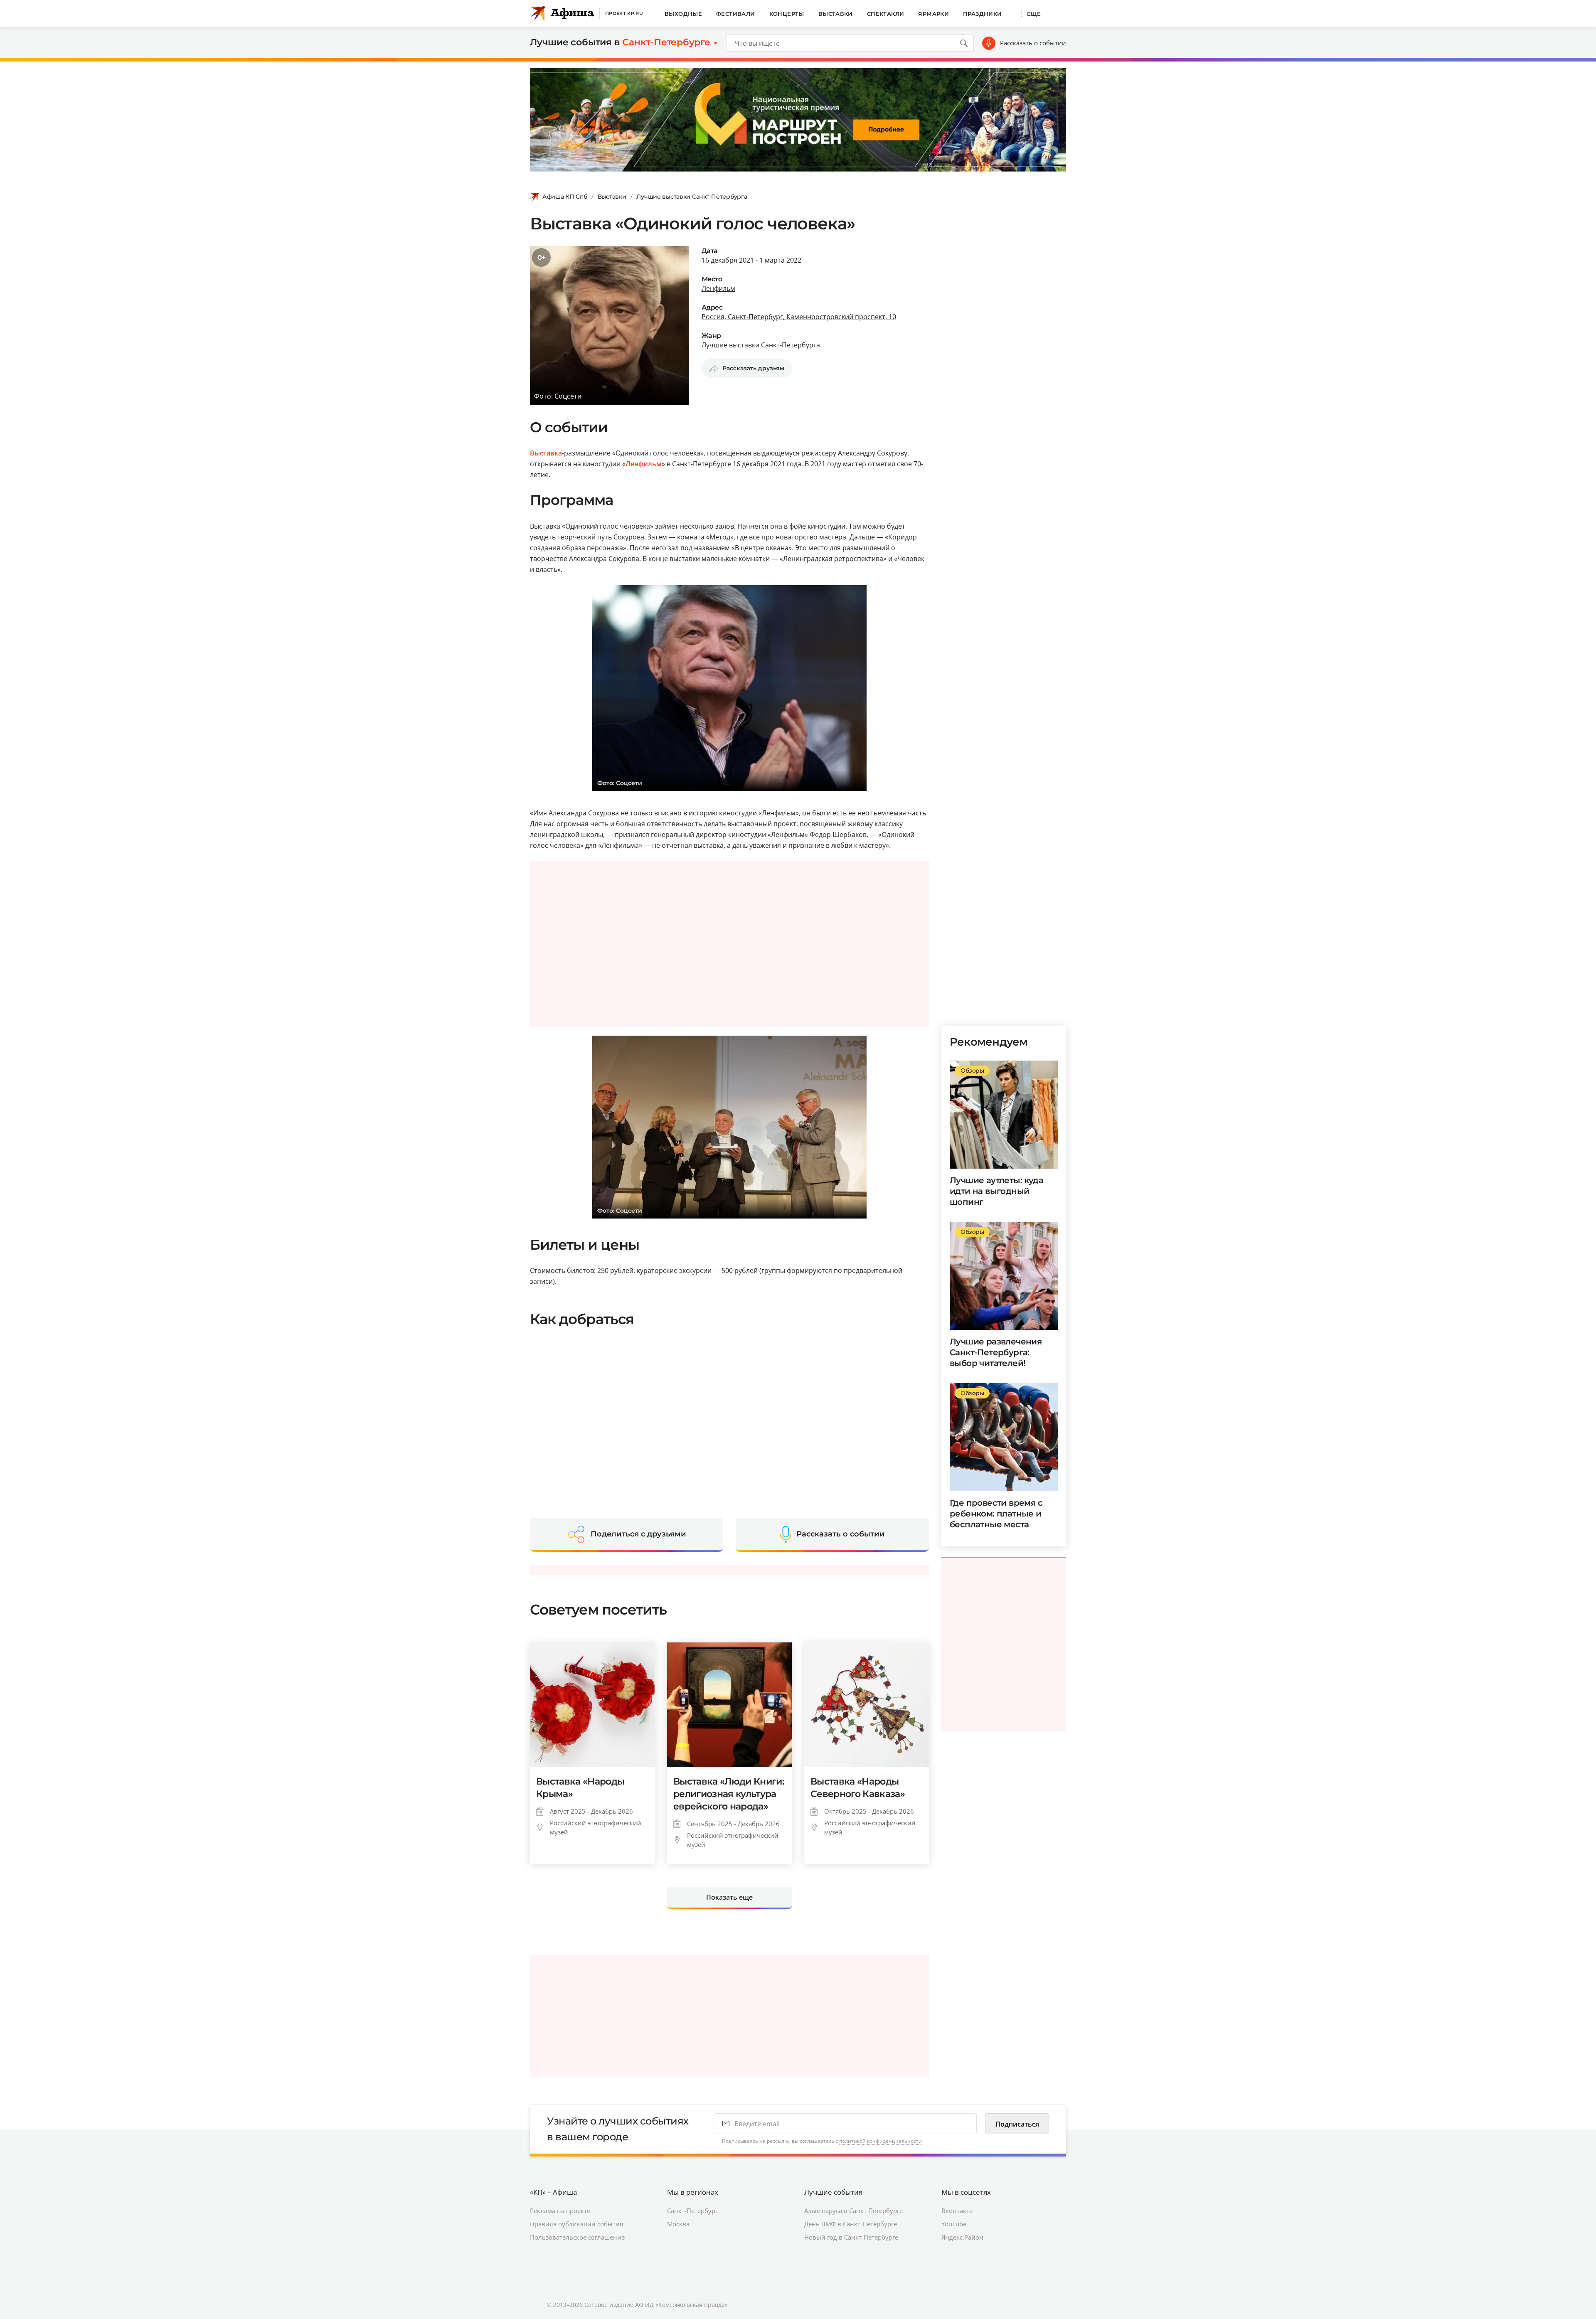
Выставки (836, 14)
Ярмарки (933, 14)
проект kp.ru (624, 13)
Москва (678, 2224)
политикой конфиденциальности (881, 2141)
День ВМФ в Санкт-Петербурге (851, 2224)
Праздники (983, 14)
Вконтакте (957, 2211)
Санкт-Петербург (692, 2211)
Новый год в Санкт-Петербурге (851, 2237)
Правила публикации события (576, 2224)
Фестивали (736, 14)
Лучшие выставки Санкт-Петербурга (692, 197)
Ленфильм (718, 288)
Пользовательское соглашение (577, 2237)
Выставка (546, 453)
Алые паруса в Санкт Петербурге (853, 2211)
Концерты (787, 14)
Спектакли (886, 14)
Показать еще (729, 1897)
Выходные (683, 14)
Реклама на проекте (560, 2211)
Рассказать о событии (1033, 43)
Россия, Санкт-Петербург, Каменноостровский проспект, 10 (799, 317)
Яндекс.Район (962, 2237)
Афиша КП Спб (565, 197)
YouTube (954, 2224)
